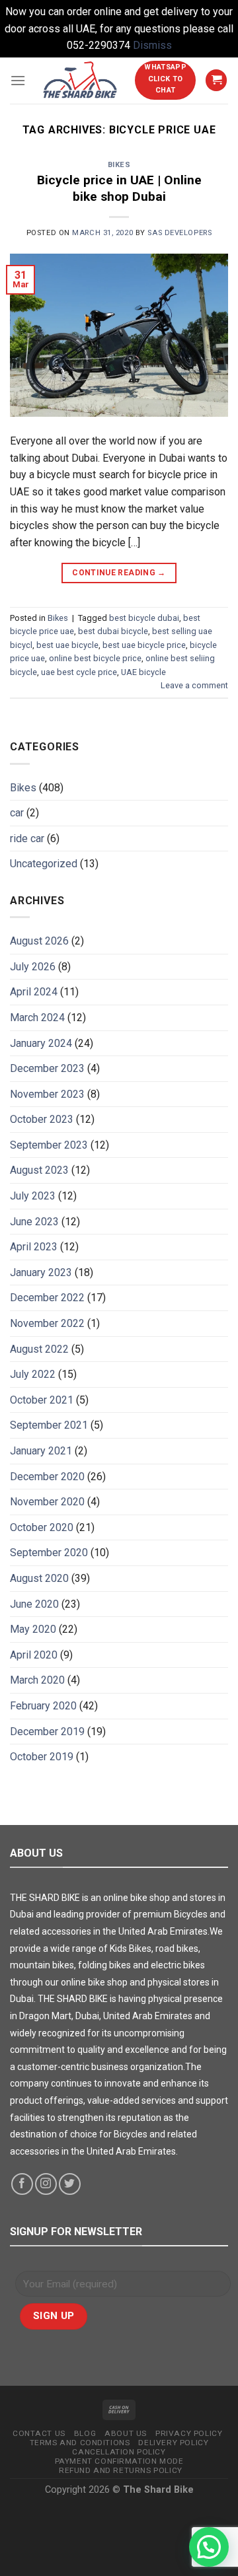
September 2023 (49, 1145)
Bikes (119, 165)
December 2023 (47, 1068)
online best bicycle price (95, 658)
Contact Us (39, 2433)
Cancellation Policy (119, 2452)
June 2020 (34, 1604)
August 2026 (39, 941)
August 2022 (39, 1349)
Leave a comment (194, 685)
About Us (126, 2433)
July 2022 (33, 1374)
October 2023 (42, 1119)
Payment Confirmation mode (119, 2461)
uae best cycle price (79, 672)
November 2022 (47, 1323)
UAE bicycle (143, 672)
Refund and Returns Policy (121, 2470)
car (17, 813)
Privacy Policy (189, 2433)
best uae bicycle (67, 645)
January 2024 (41, 1043)
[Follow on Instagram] (46, 2184)
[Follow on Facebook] (22, 2184)
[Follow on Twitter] (70, 2184)
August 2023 (39, 1170)
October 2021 (42, 1400)
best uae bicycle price (144, 645)
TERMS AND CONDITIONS (80, 2443)
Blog (85, 2433)
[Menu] (18, 80)
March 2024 (37, 1018)
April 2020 (34, 1655)
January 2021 (41, 1451)
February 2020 (43, 1706)
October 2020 (42, 1527)
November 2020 (47, 1502)
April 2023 (34, 1247)
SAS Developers (179, 233)
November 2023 (47, 1094)
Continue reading (119, 573)
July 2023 (33, 1196)
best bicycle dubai (144, 618)
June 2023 (34, 1222)
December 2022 (47, 1298)
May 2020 (33, 1629)
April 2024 (34, 992)
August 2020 (39, 1578)
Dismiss (152, 45)
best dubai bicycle (113, 631)
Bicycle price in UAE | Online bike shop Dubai (119, 188)
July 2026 (33, 967)
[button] (209, 2547)
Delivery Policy (173, 2443)
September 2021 (49, 1425)
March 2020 (37, 1680)
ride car (27, 839)
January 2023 (41, 1272)
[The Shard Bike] (80, 80)
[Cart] (216, 80)
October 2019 (42, 1757)
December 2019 (47, 1732)
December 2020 (47, 1477)
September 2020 (49, 1553)
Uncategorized (44, 864)
